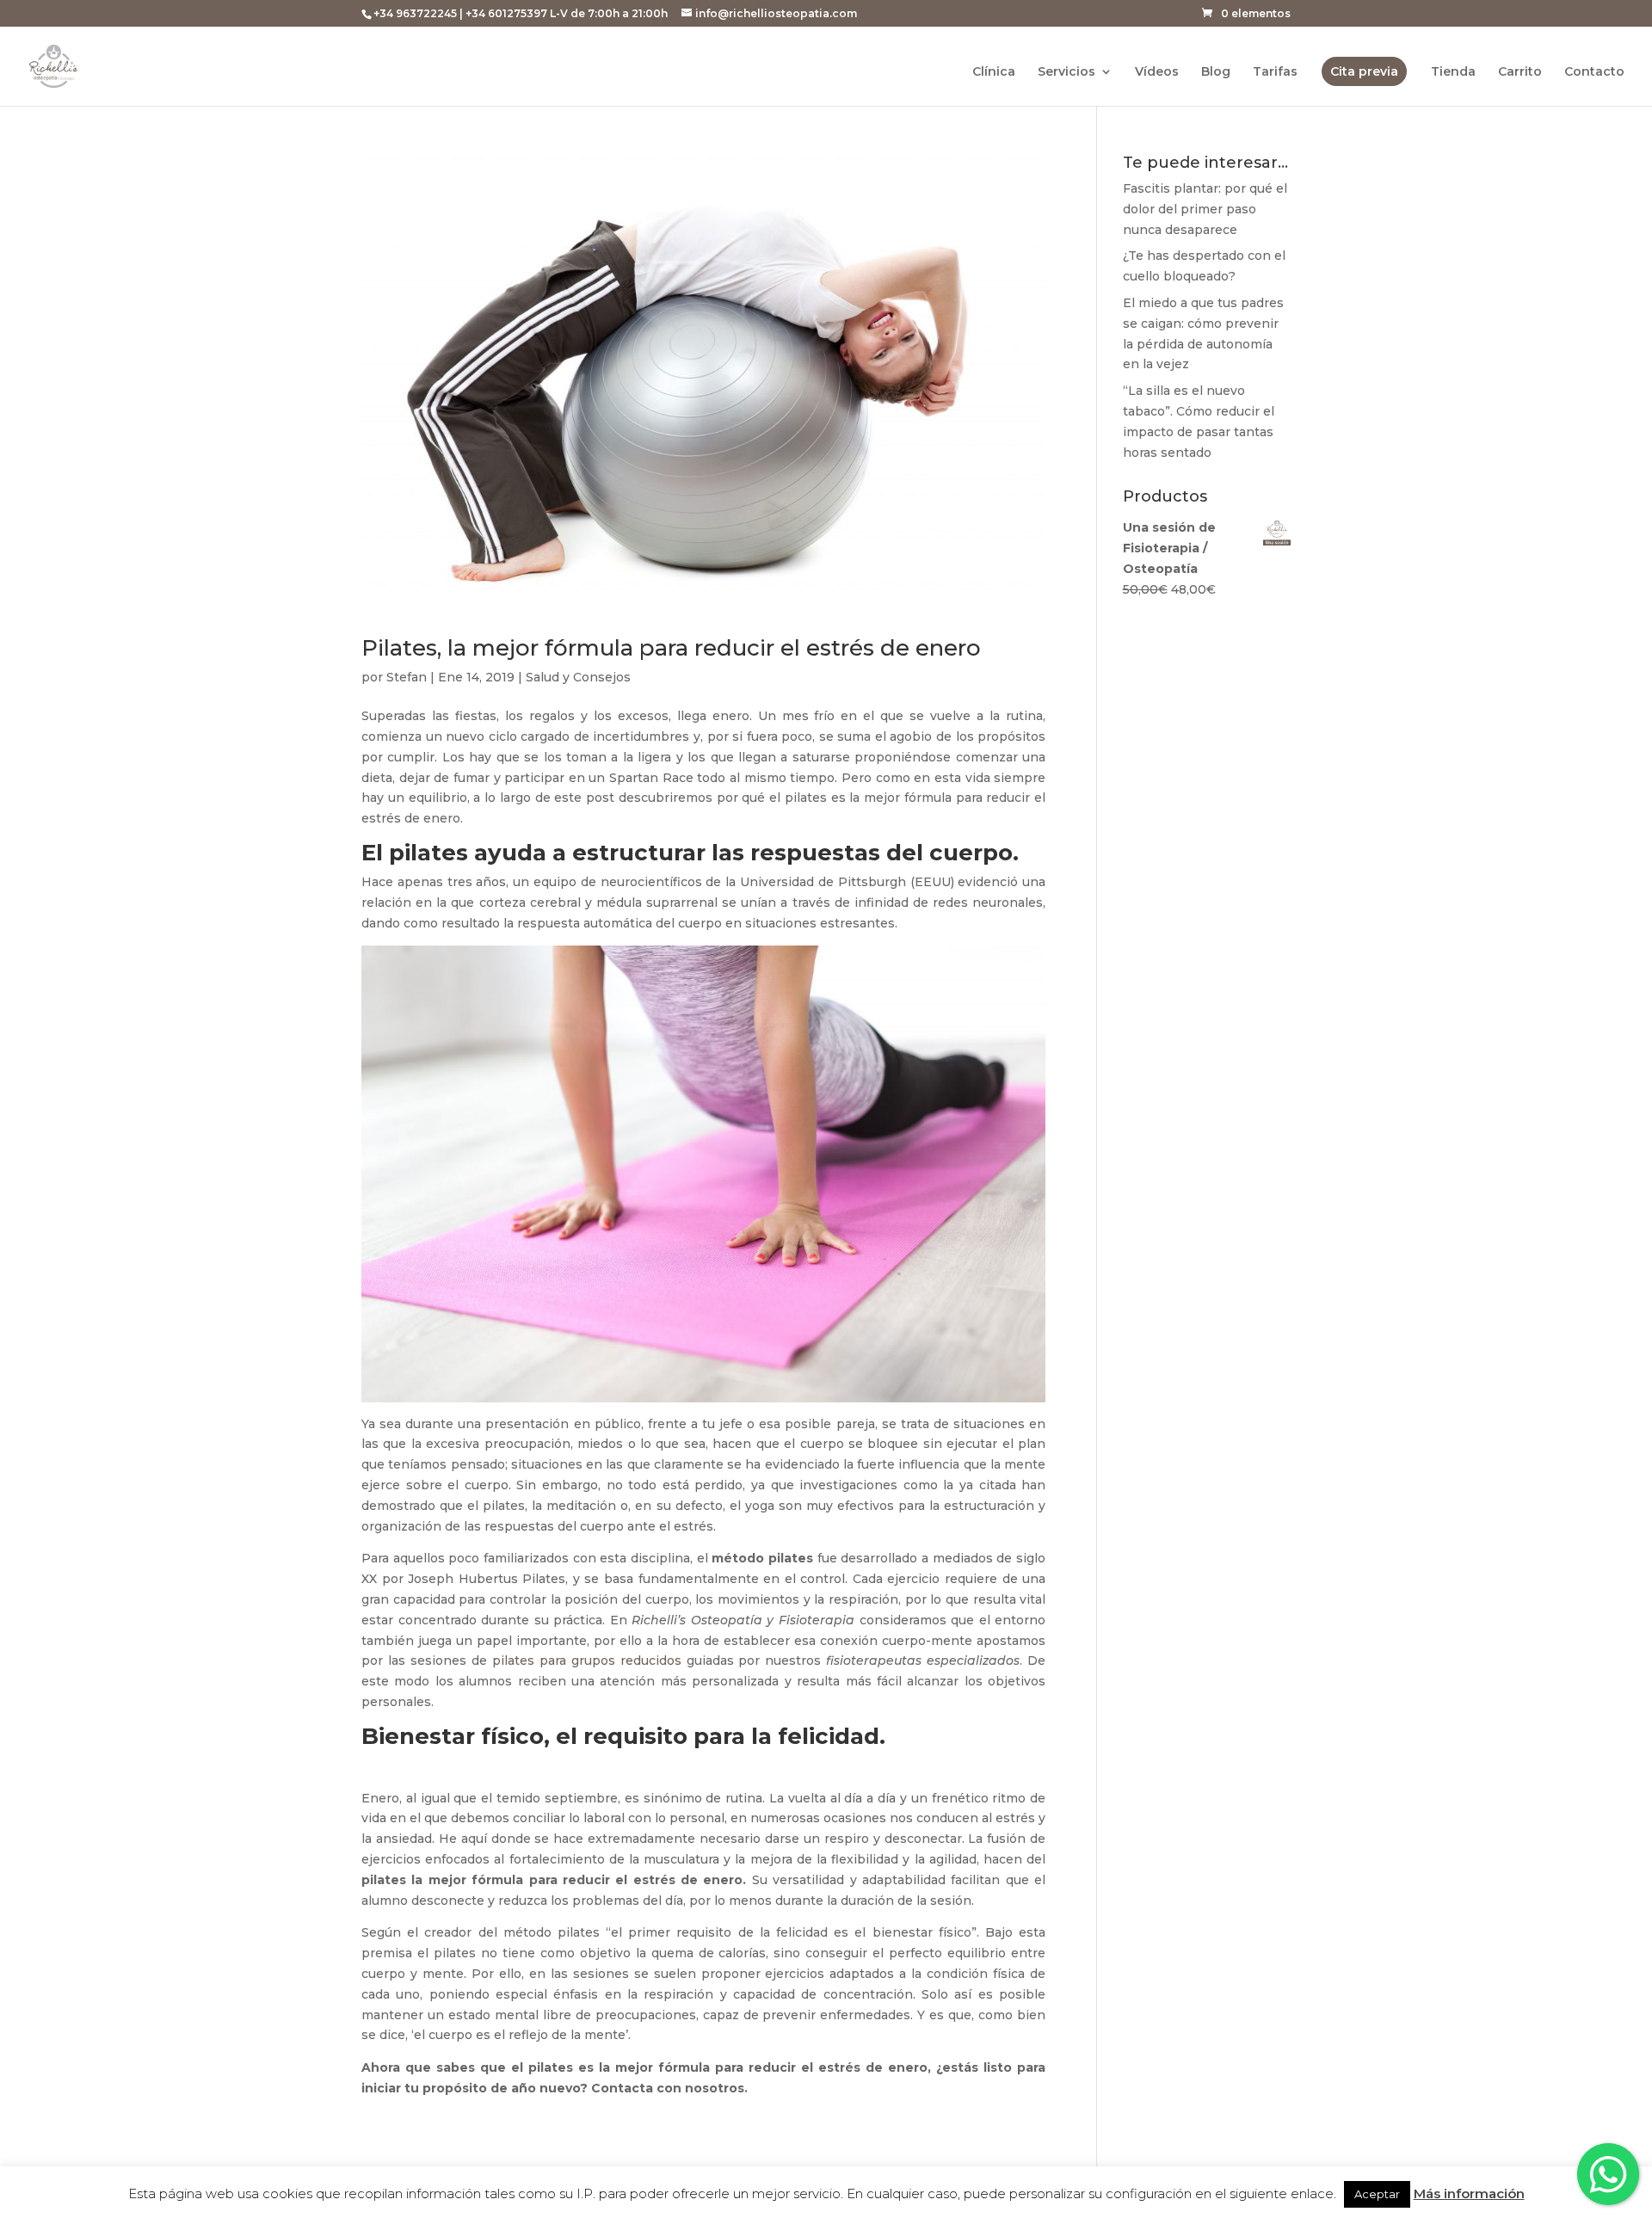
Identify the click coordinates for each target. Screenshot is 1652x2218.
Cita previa (1364, 71)
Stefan (407, 677)
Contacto (1594, 72)
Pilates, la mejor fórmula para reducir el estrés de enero (671, 648)
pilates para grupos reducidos (584, 1660)
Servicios (1066, 72)
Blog (1216, 72)
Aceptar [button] (1377, 2194)
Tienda (1453, 72)
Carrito (1520, 72)
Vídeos (1157, 72)
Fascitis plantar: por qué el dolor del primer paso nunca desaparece (1205, 209)
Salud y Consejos (578, 677)
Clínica (994, 72)
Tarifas (1275, 72)
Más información (1469, 2193)
